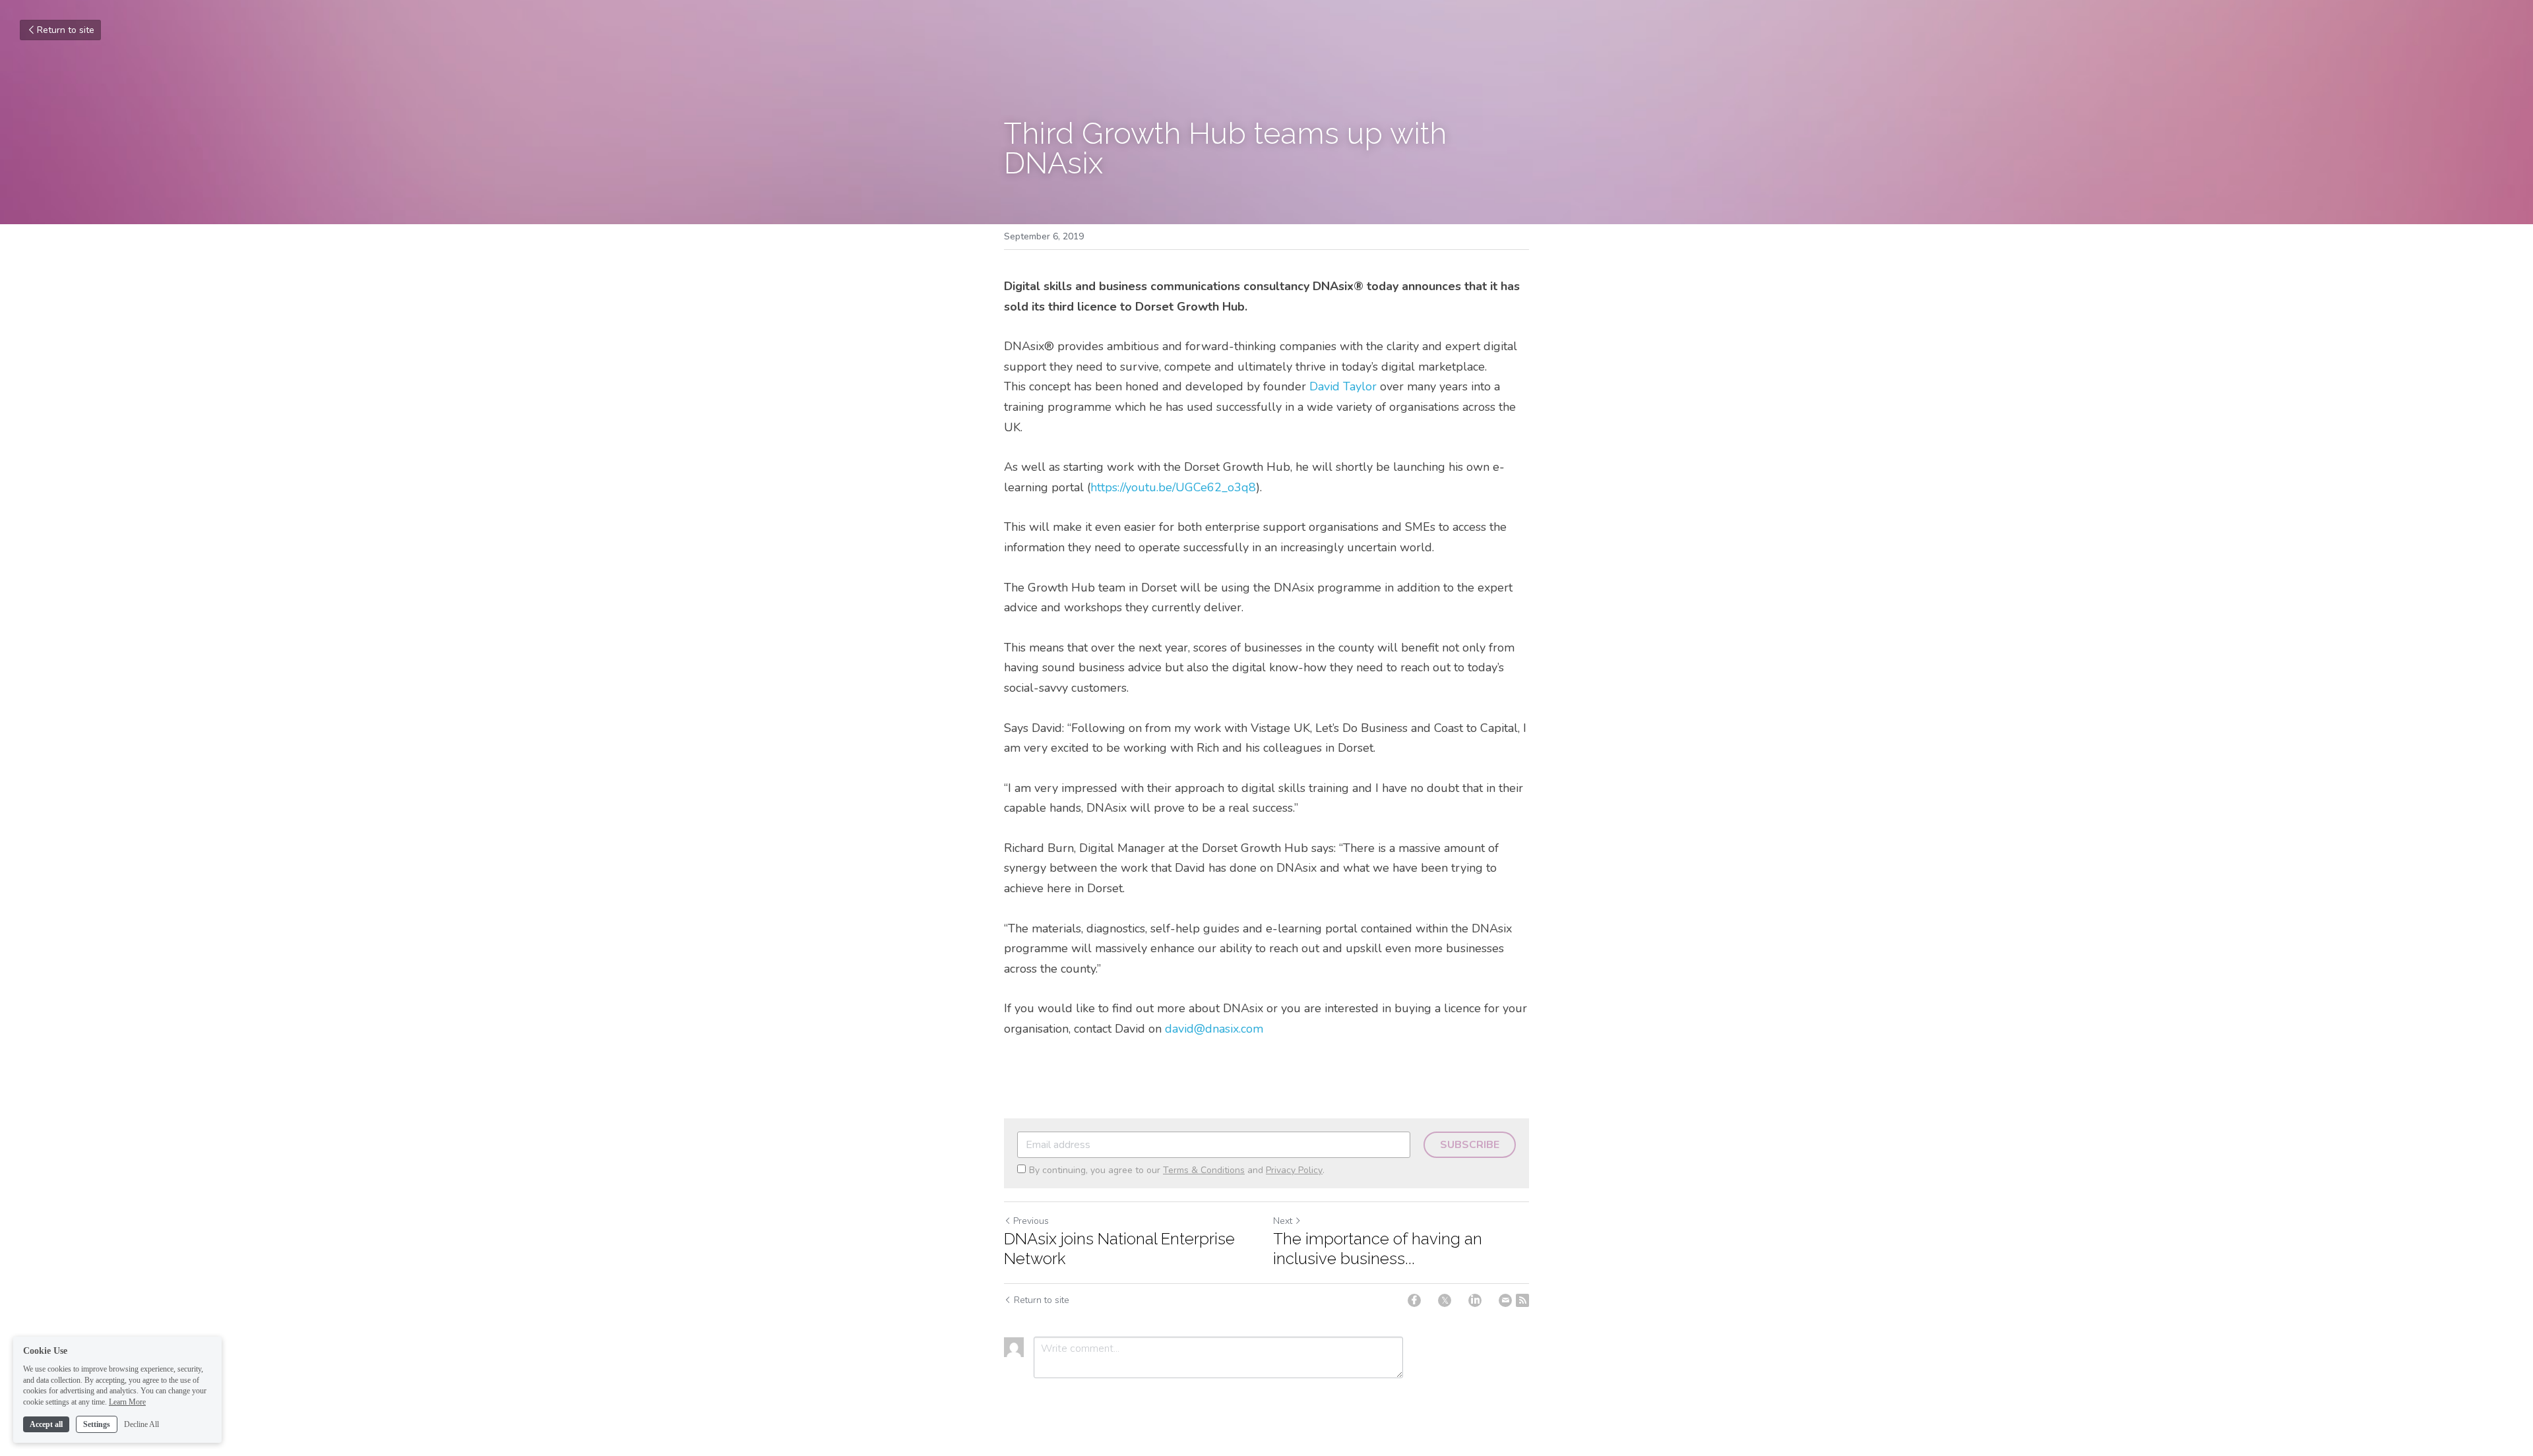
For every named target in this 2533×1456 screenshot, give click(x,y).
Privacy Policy (1294, 1170)
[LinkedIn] (1475, 1300)
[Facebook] (1414, 1300)
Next (1283, 1221)
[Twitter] (1445, 1300)
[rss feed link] (1522, 1300)
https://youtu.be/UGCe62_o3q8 (1173, 487)
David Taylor (1343, 386)
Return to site (66, 30)
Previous (1031, 1221)
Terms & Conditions (1204, 1170)
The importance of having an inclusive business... (1378, 1249)
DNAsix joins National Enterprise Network (1119, 1249)
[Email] (1505, 1300)
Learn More (127, 1402)
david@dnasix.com (1214, 1029)
